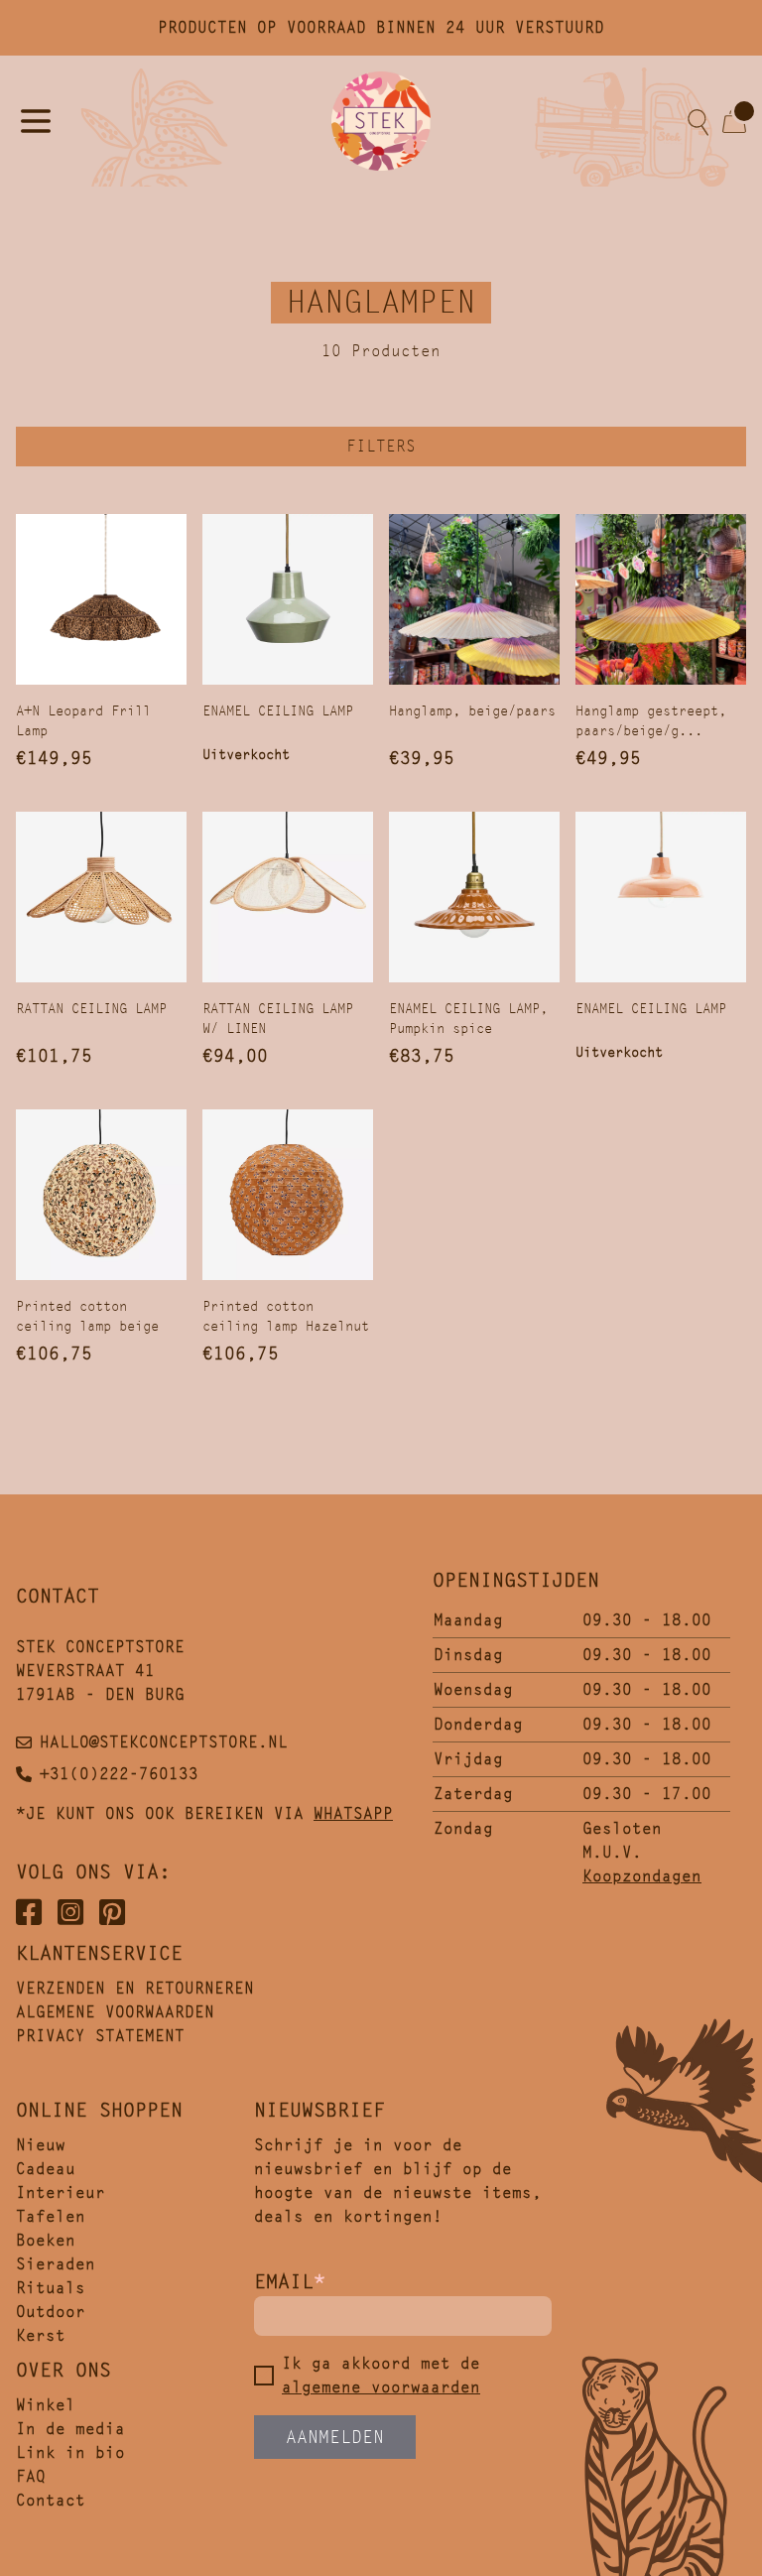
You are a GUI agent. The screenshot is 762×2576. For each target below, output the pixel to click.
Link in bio (70, 2452)
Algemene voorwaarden (115, 2012)
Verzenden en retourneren (135, 1988)
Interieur (61, 2192)
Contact (51, 2500)
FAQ (31, 2476)
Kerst (41, 2335)
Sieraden (56, 2264)
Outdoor (51, 2312)
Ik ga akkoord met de (381, 2375)
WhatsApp (353, 1813)
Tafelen (51, 2216)
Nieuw (41, 2145)
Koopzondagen (642, 1876)
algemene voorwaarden (381, 2387)
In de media (70, 2429)
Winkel (46, 2405)
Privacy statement (100, 2036)
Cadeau (46, 2169)
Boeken (46, 2240)
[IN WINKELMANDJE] (101, 599)
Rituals (51, 2288)
